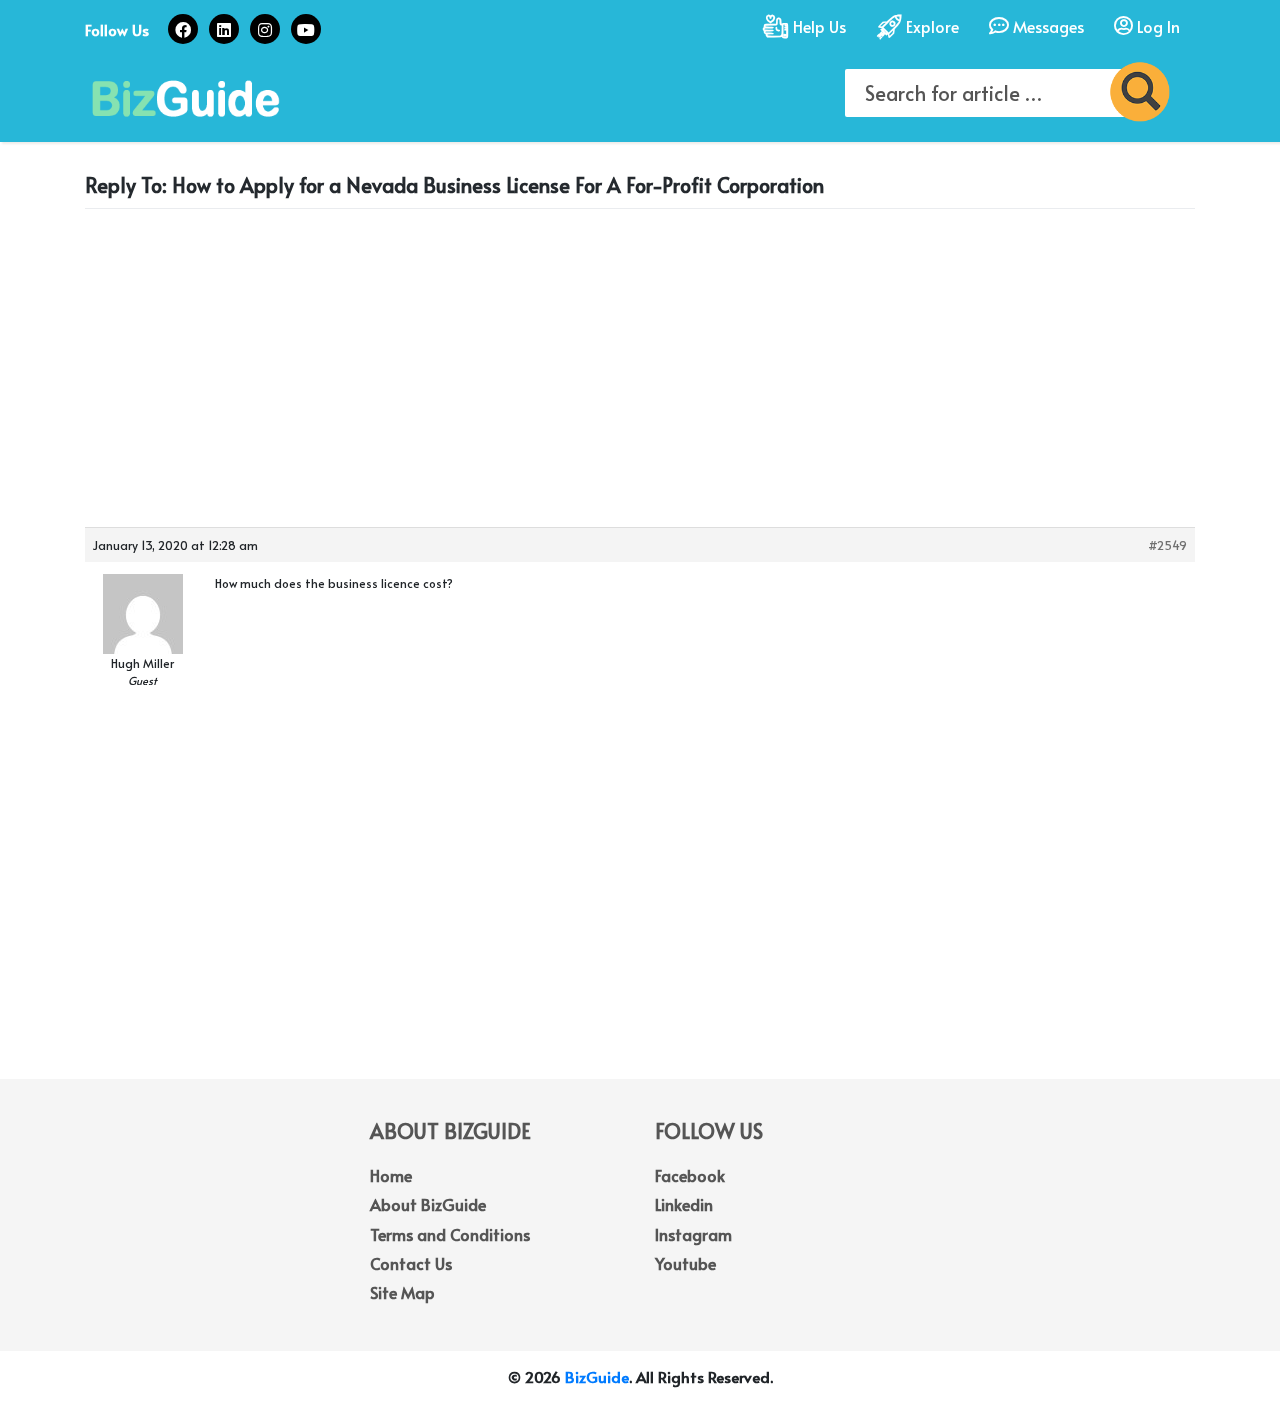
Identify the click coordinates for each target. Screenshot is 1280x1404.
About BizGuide (428, 1204)
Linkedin (684, 1204)
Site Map (402, 1292)
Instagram (693, 1234)
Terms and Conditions (450, 1234)
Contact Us (411, 1263)
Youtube (685, 1263)
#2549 (1167, 545)
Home (391, 1175)
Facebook (690, 1175)
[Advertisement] (640, 364)
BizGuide (597, 1376)
